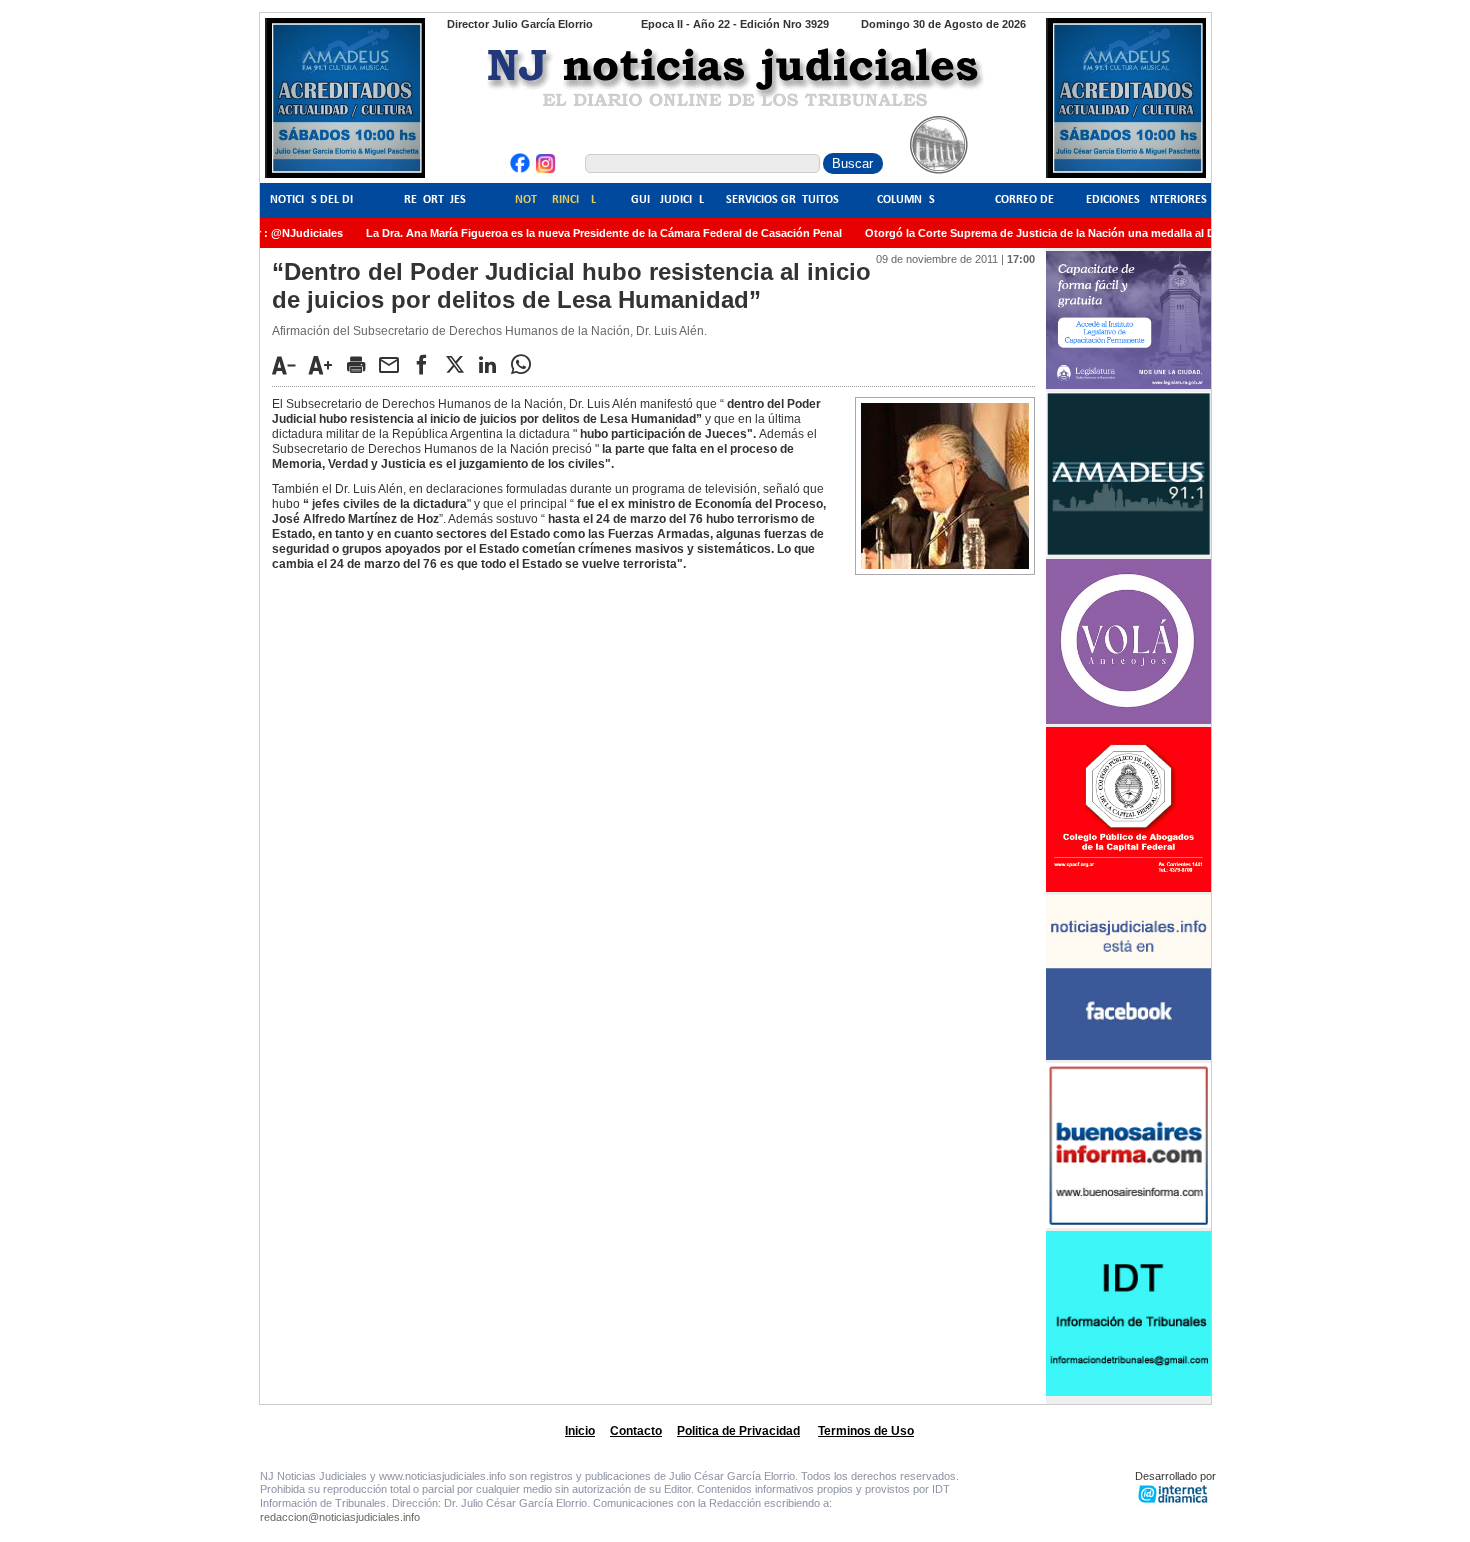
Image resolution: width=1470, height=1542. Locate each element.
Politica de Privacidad (738, 1431)
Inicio (580, 1431)
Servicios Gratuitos (782, 200)
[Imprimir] (361, 364)
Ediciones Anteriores (1146, 200)
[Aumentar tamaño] (326, 365)
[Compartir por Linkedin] (493, 364)
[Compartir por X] (460, 364)
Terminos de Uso (866, 1431)
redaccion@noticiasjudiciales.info (340, 1517)
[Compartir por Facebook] (427, 364)
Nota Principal (555, 200)
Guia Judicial (667, 200)
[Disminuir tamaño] (289, 365)
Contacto (636, 1431)
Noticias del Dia (315, 200)
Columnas (906, 200)
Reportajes (435, 200)
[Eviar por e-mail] (394, 364)
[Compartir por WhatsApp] (526, 364)
